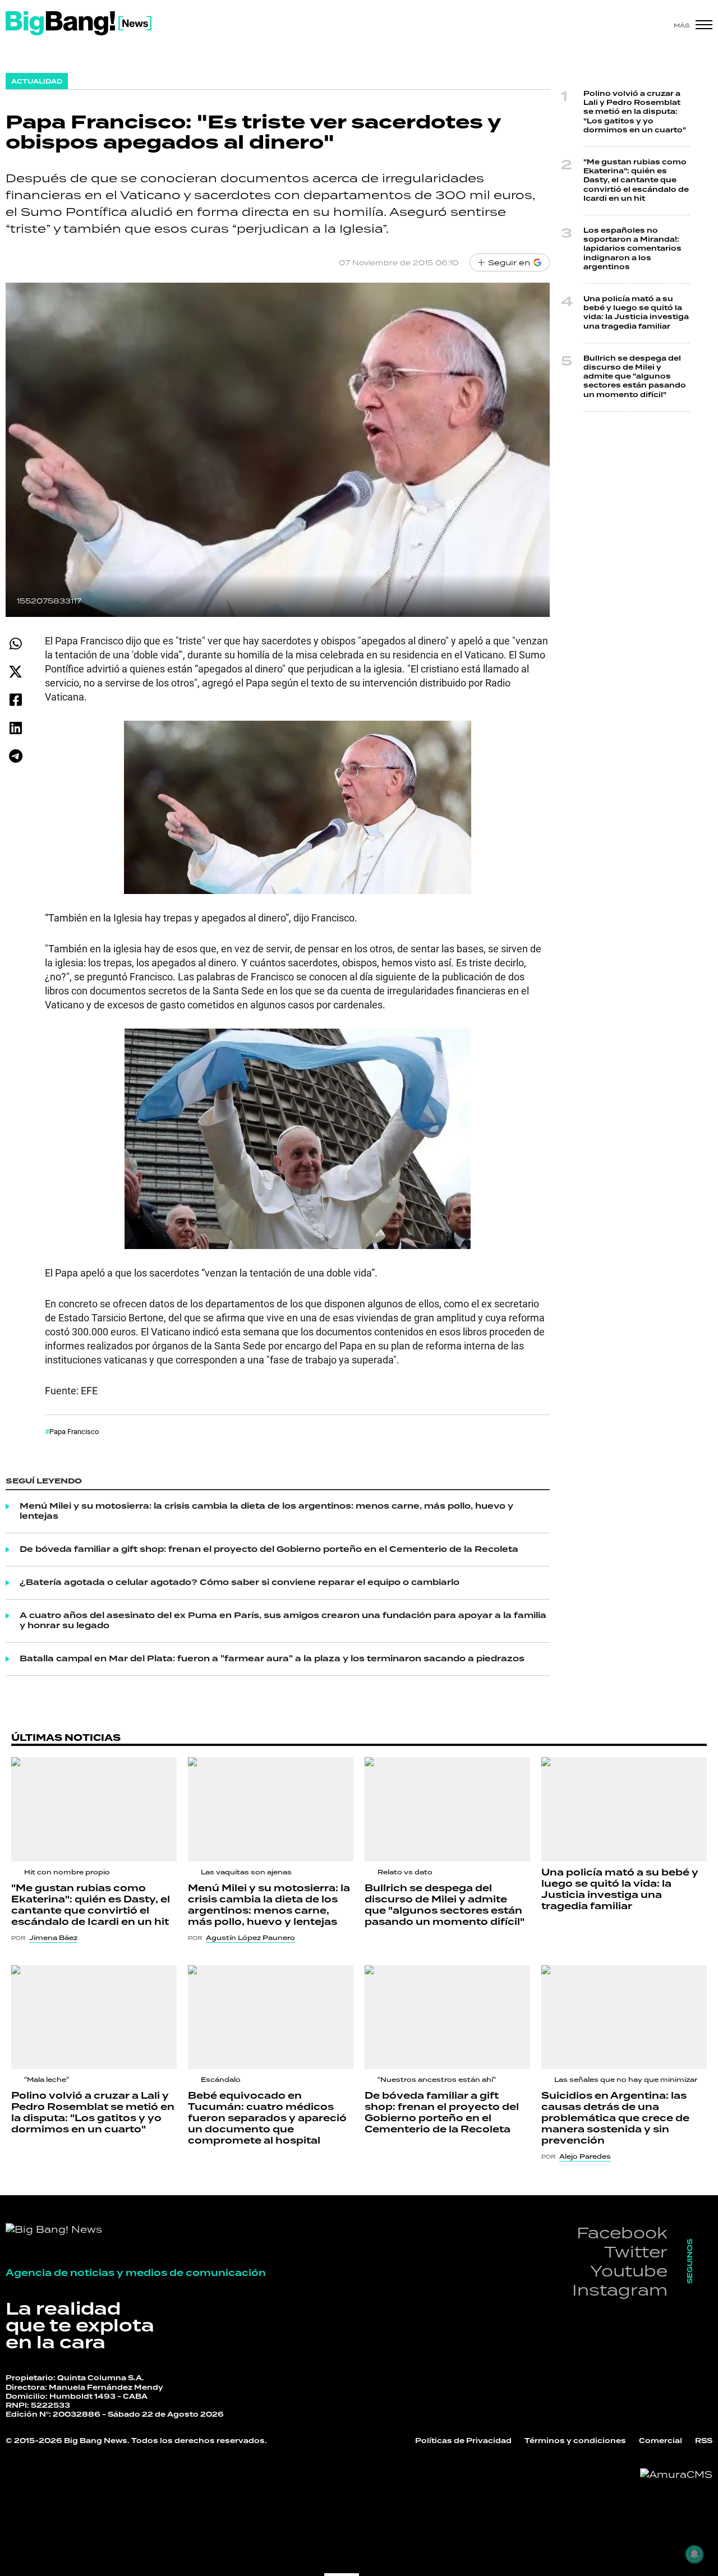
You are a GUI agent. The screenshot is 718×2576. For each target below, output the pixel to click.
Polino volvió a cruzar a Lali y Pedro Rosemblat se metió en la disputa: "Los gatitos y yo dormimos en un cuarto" (635, 112)
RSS (704, 2441)
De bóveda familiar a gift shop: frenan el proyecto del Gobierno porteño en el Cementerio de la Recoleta (269, 1550)
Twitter (636, 2252)
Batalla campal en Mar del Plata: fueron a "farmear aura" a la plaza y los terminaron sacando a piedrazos (272, 1659)
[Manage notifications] (694, 2554)
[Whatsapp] (15, 644)
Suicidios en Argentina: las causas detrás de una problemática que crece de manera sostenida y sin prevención (615, 2118)
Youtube (629, 2271)
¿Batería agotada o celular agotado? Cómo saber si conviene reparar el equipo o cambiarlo (240, 1583)
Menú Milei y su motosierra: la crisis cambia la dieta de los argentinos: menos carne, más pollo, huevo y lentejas (266, 1512)
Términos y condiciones (575, 2441)
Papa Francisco (74, 1431)
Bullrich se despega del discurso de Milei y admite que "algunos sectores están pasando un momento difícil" (635, 377)
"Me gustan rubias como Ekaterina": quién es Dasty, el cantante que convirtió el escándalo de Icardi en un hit (636, 181)
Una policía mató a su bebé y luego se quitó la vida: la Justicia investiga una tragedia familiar (636, 313)
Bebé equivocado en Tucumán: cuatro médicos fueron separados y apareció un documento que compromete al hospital (267, 2118)
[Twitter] (15, 672)
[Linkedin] (15, 728)
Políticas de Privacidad (463, 2441)
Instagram (620, 2290)
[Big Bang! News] (79, 23)
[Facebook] (15, 700)
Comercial (661, 2441)
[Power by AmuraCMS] (676, 2474)
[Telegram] (15, 756)
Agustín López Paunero (250, 1938)
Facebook (622, 2232)
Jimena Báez (53, 1938)
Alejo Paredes (585, 2156)
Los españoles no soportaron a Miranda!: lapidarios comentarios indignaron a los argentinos (632, 249)
